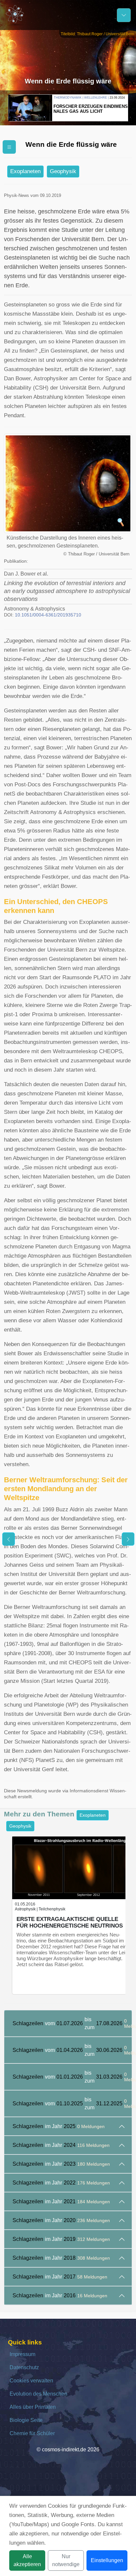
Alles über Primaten (33, 2407)
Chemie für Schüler (32, 2433)
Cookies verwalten (31, 2381)
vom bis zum (72, 2023)
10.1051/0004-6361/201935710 (48, 615)
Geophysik (63, 171)
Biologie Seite (26, 2420)
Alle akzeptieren (27, 2560)
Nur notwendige (66, 2560)
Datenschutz (24, 2367)
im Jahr (59, 2126)
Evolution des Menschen (38, 2394)
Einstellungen (107, 2560)
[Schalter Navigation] (124, 15)
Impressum (22, 2354)
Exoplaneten (25, 171)
